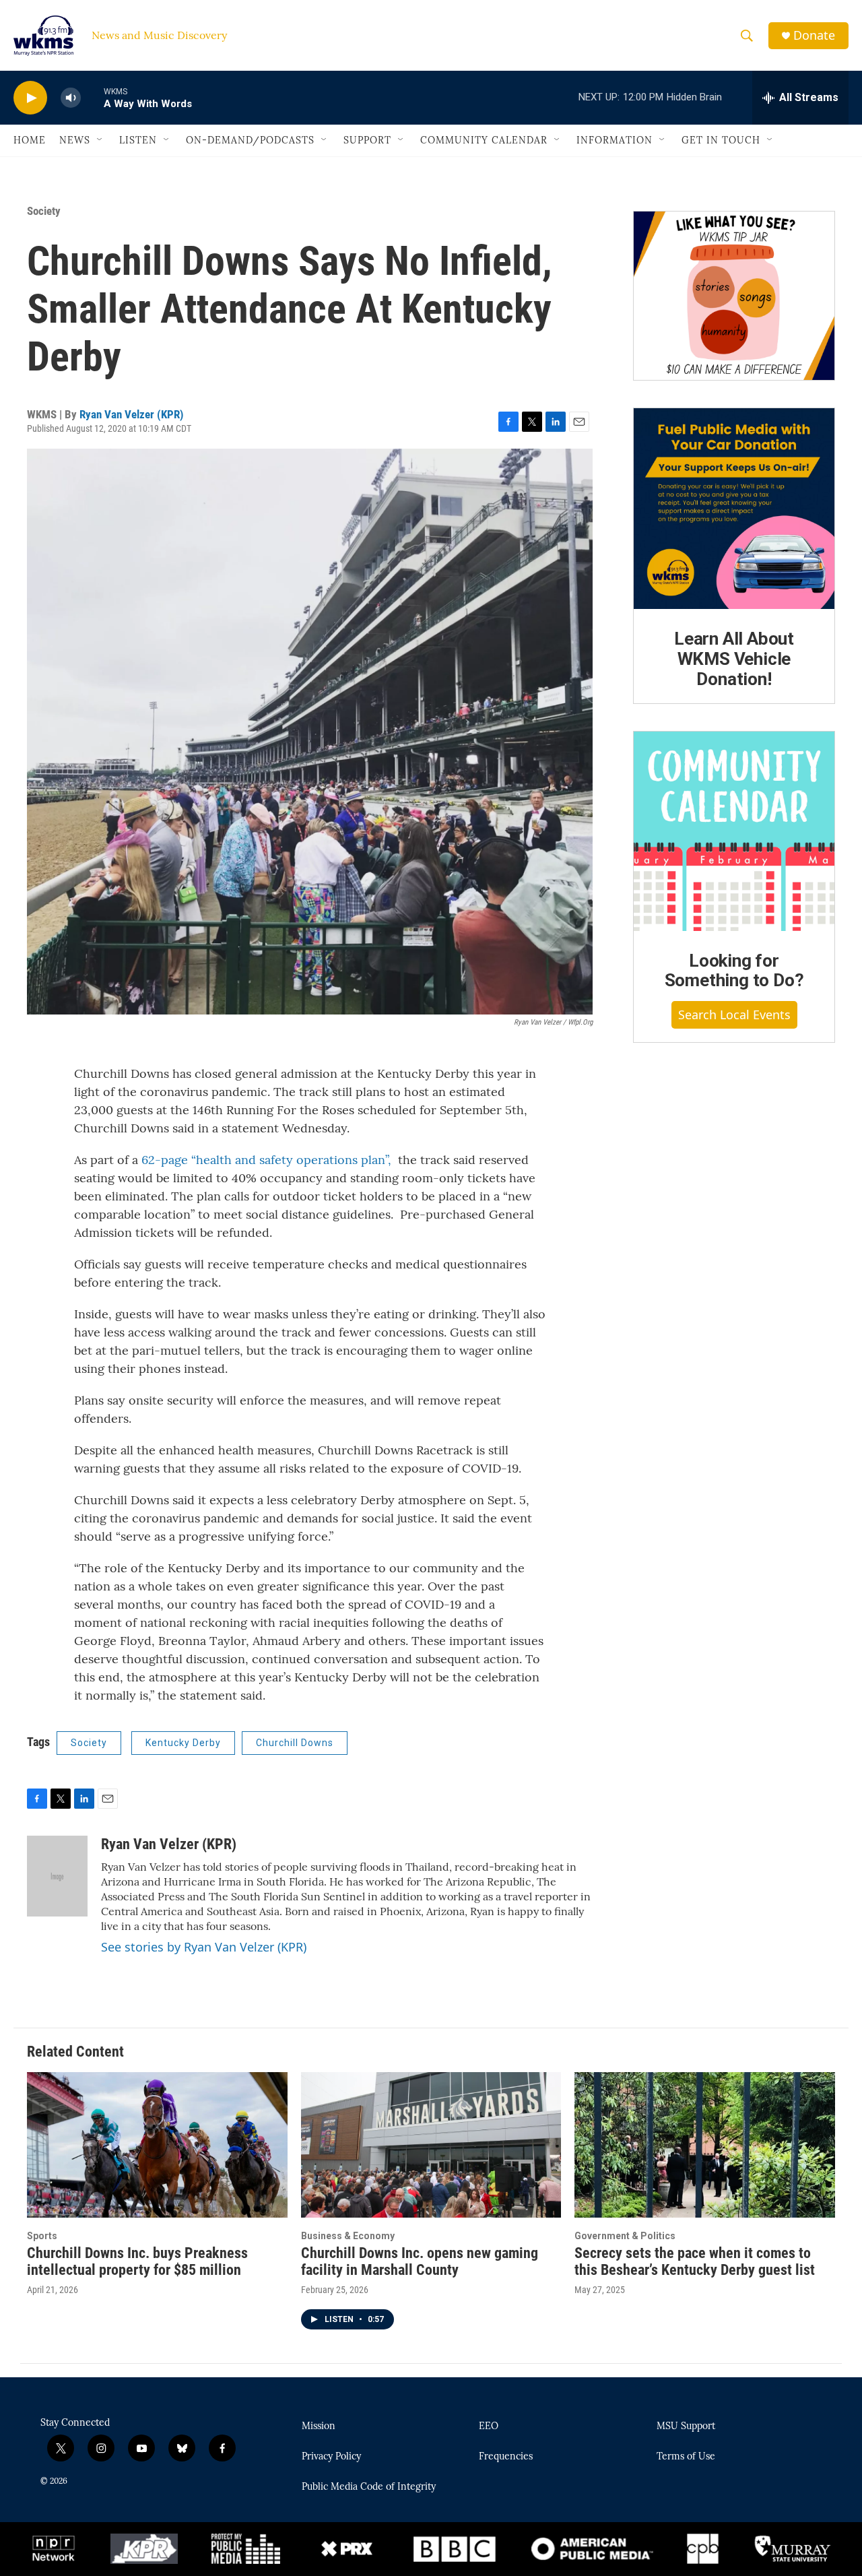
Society (44, 211)
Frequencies (506, 2457)
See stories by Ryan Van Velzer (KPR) (204, 1947)
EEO (489, 2426)
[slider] (92, 97)
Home (30, 140)
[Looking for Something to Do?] (734, 831)
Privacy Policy (331, 2457)
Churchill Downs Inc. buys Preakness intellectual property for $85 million (137, 2261)
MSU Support (686, 2426)
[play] (30, 98)
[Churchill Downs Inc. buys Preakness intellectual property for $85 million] (157, 2145)
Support (367, 140)
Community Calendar (484, 140)
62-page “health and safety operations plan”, (266, 1160)
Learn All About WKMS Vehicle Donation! (734, 659)
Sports (42, 2236)
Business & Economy (348, 2236)
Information (615, 140)
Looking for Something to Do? (734, 971)
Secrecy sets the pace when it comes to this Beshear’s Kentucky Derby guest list (695, 2261)
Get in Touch (721, 140)
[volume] (71, 98)
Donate (814, 35)
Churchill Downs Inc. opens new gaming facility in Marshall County (420, 2261)
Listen (138, 140)
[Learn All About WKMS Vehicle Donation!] (734, 509)
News (75, 140)
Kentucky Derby (183, 1743)
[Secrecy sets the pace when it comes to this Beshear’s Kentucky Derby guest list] (705, 2145)
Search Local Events (734, 1015)
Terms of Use (686, 2457)
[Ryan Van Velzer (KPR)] (57, 1876)
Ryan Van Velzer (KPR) (132, 414)
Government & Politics (625, 2236)
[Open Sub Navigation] (100, 140)
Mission (319, 2426)
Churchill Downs (295, 1743)
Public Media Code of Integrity (369, 2487)
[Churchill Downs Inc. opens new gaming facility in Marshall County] (431, 2145)
